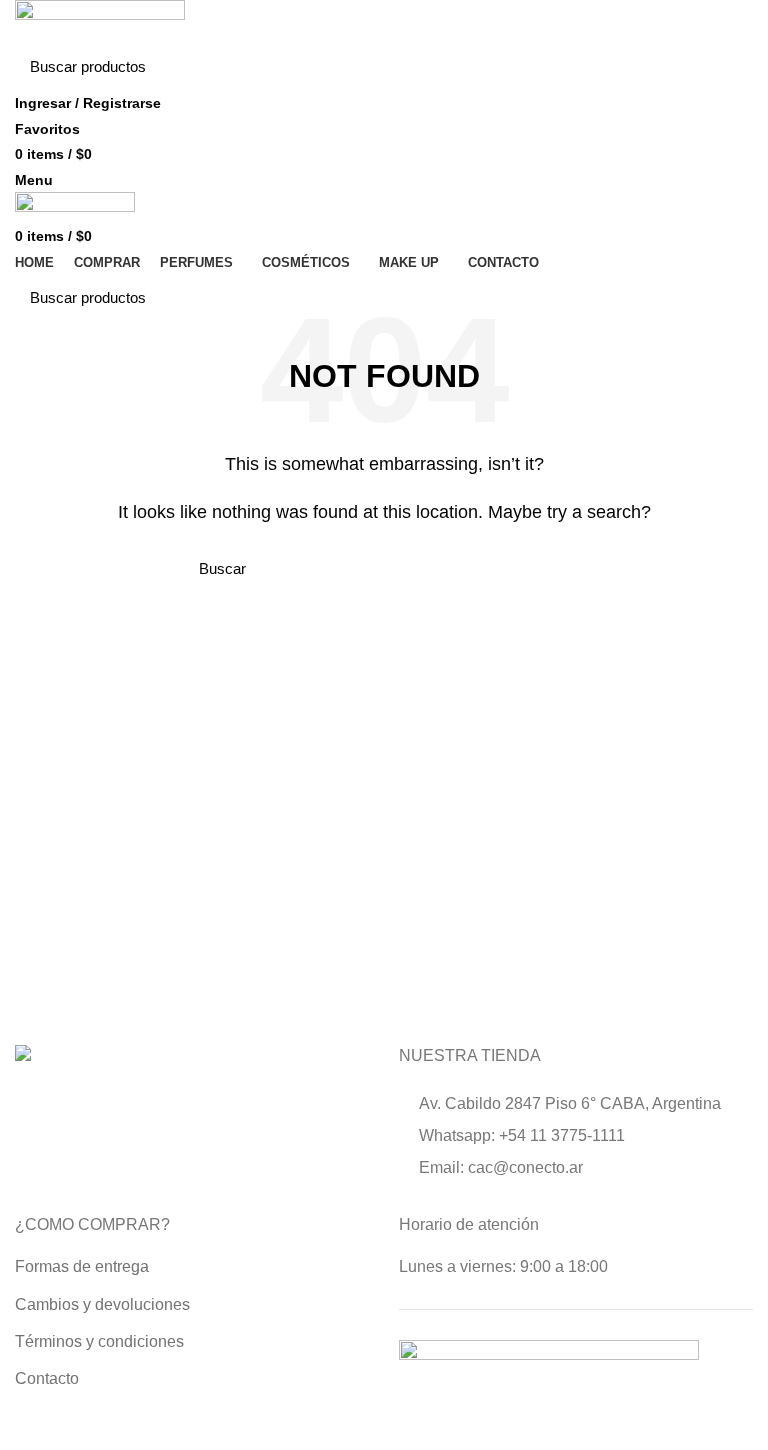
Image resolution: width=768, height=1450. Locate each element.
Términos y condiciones (99, 1341)
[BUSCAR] (726, 67)
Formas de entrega (82, 1266)
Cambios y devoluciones (102, 1304)
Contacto (47, 1378)
